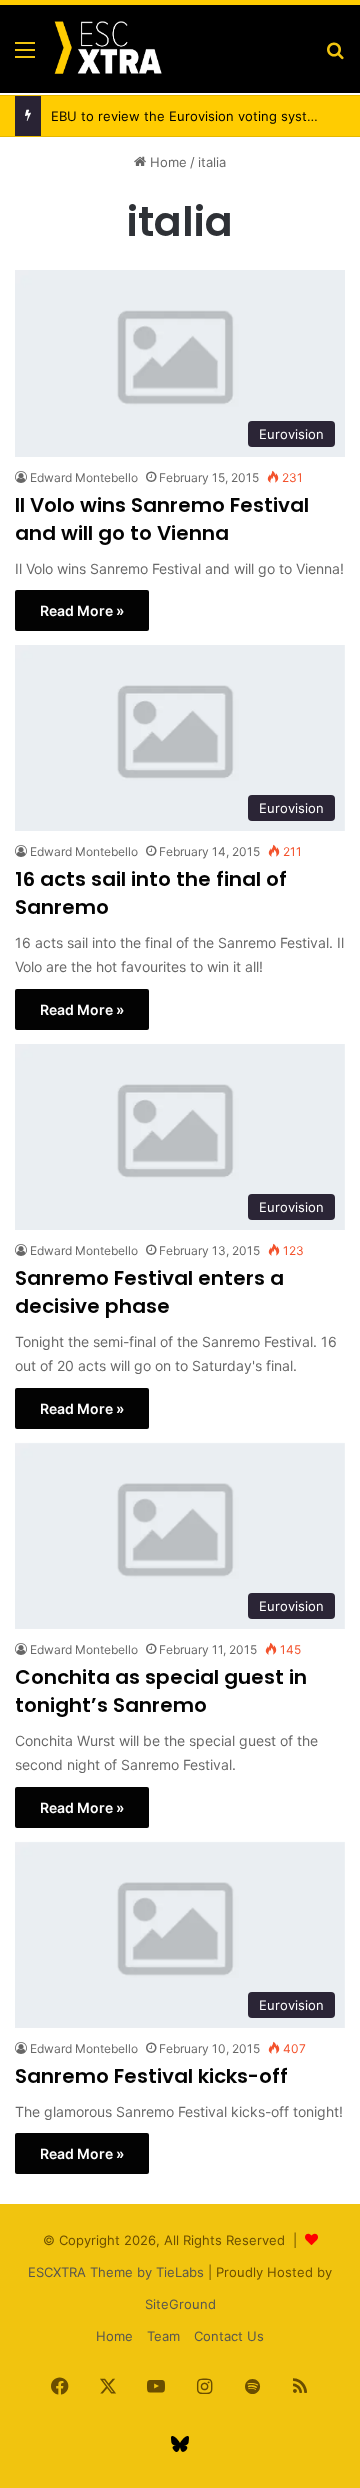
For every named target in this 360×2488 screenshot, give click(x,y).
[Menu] (25, 56)
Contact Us (229, 2336)
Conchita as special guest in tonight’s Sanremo (161, 1691)
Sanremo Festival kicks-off (151, 2076)
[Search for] (335, 56)
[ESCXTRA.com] (107, 49)
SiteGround (180, 2304)
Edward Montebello (84, 477)
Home (166, 162)
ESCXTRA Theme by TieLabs (116, 2272)
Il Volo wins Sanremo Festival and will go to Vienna (162, 519)
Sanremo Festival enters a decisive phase (149, 1292)
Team (163, 2336)
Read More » (82, 610)
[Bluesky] (180, 2444)
